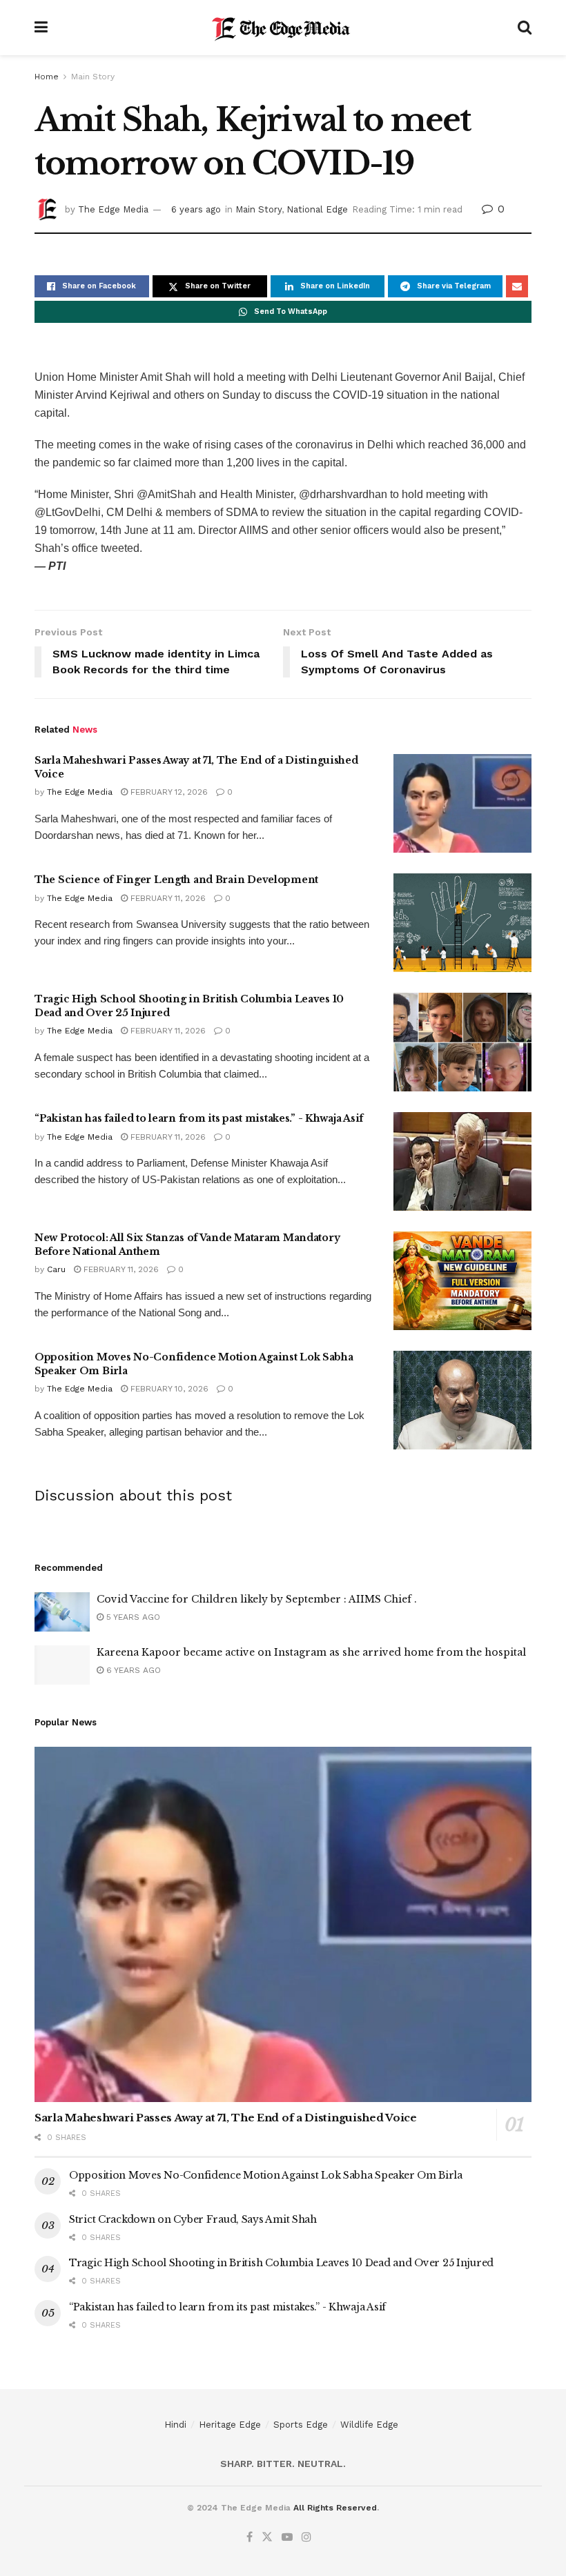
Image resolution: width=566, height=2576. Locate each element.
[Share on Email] (517, 286)
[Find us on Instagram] (306, 2537)
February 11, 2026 (167, 898)
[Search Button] (525, 28)
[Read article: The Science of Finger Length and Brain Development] (462, 923)
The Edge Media (113, 209)
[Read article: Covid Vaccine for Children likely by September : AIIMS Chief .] (62, 1612)
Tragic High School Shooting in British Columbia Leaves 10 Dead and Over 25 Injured (281, 2263)
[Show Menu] (41, 28)
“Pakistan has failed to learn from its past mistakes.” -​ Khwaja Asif (199, 1118)
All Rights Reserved (335, 2508)
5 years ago (132, 1617)
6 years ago (196, 209)
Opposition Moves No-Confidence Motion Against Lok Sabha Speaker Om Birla (266, 2175)
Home (47, 77)
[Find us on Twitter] (267, 2537)
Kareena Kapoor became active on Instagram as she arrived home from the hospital (311, 1652)
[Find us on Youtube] (287, 2537)
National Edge (317, 209)
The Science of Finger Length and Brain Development (176, 880)
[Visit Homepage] (283, 28)
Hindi (175, 2425)
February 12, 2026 (168, 792)
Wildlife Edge (369, 2425)
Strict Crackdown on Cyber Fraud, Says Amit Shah (193, 2219)
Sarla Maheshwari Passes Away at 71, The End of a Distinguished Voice (226, 2118)
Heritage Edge (230, 2425)
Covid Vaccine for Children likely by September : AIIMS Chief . (257, 1599)
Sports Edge (301, 2425)
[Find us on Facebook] (250, 2537)
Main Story (93, 77)
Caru (56, 1269)
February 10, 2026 (168, 1389)
